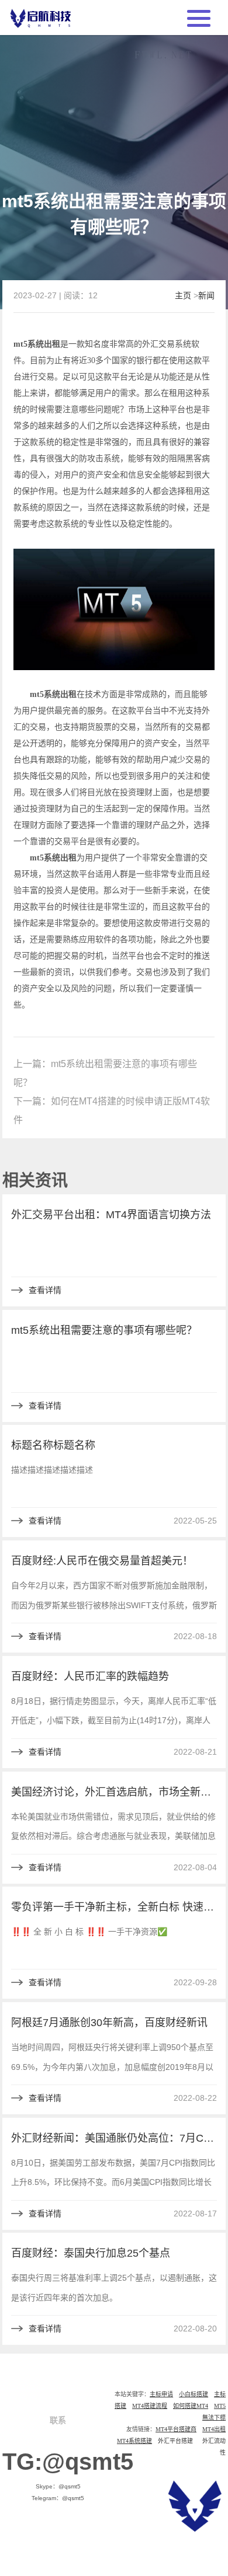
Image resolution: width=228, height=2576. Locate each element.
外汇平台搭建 (175, 2441)
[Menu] (199, 17)
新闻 (206, 295)
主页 (183, 295)
